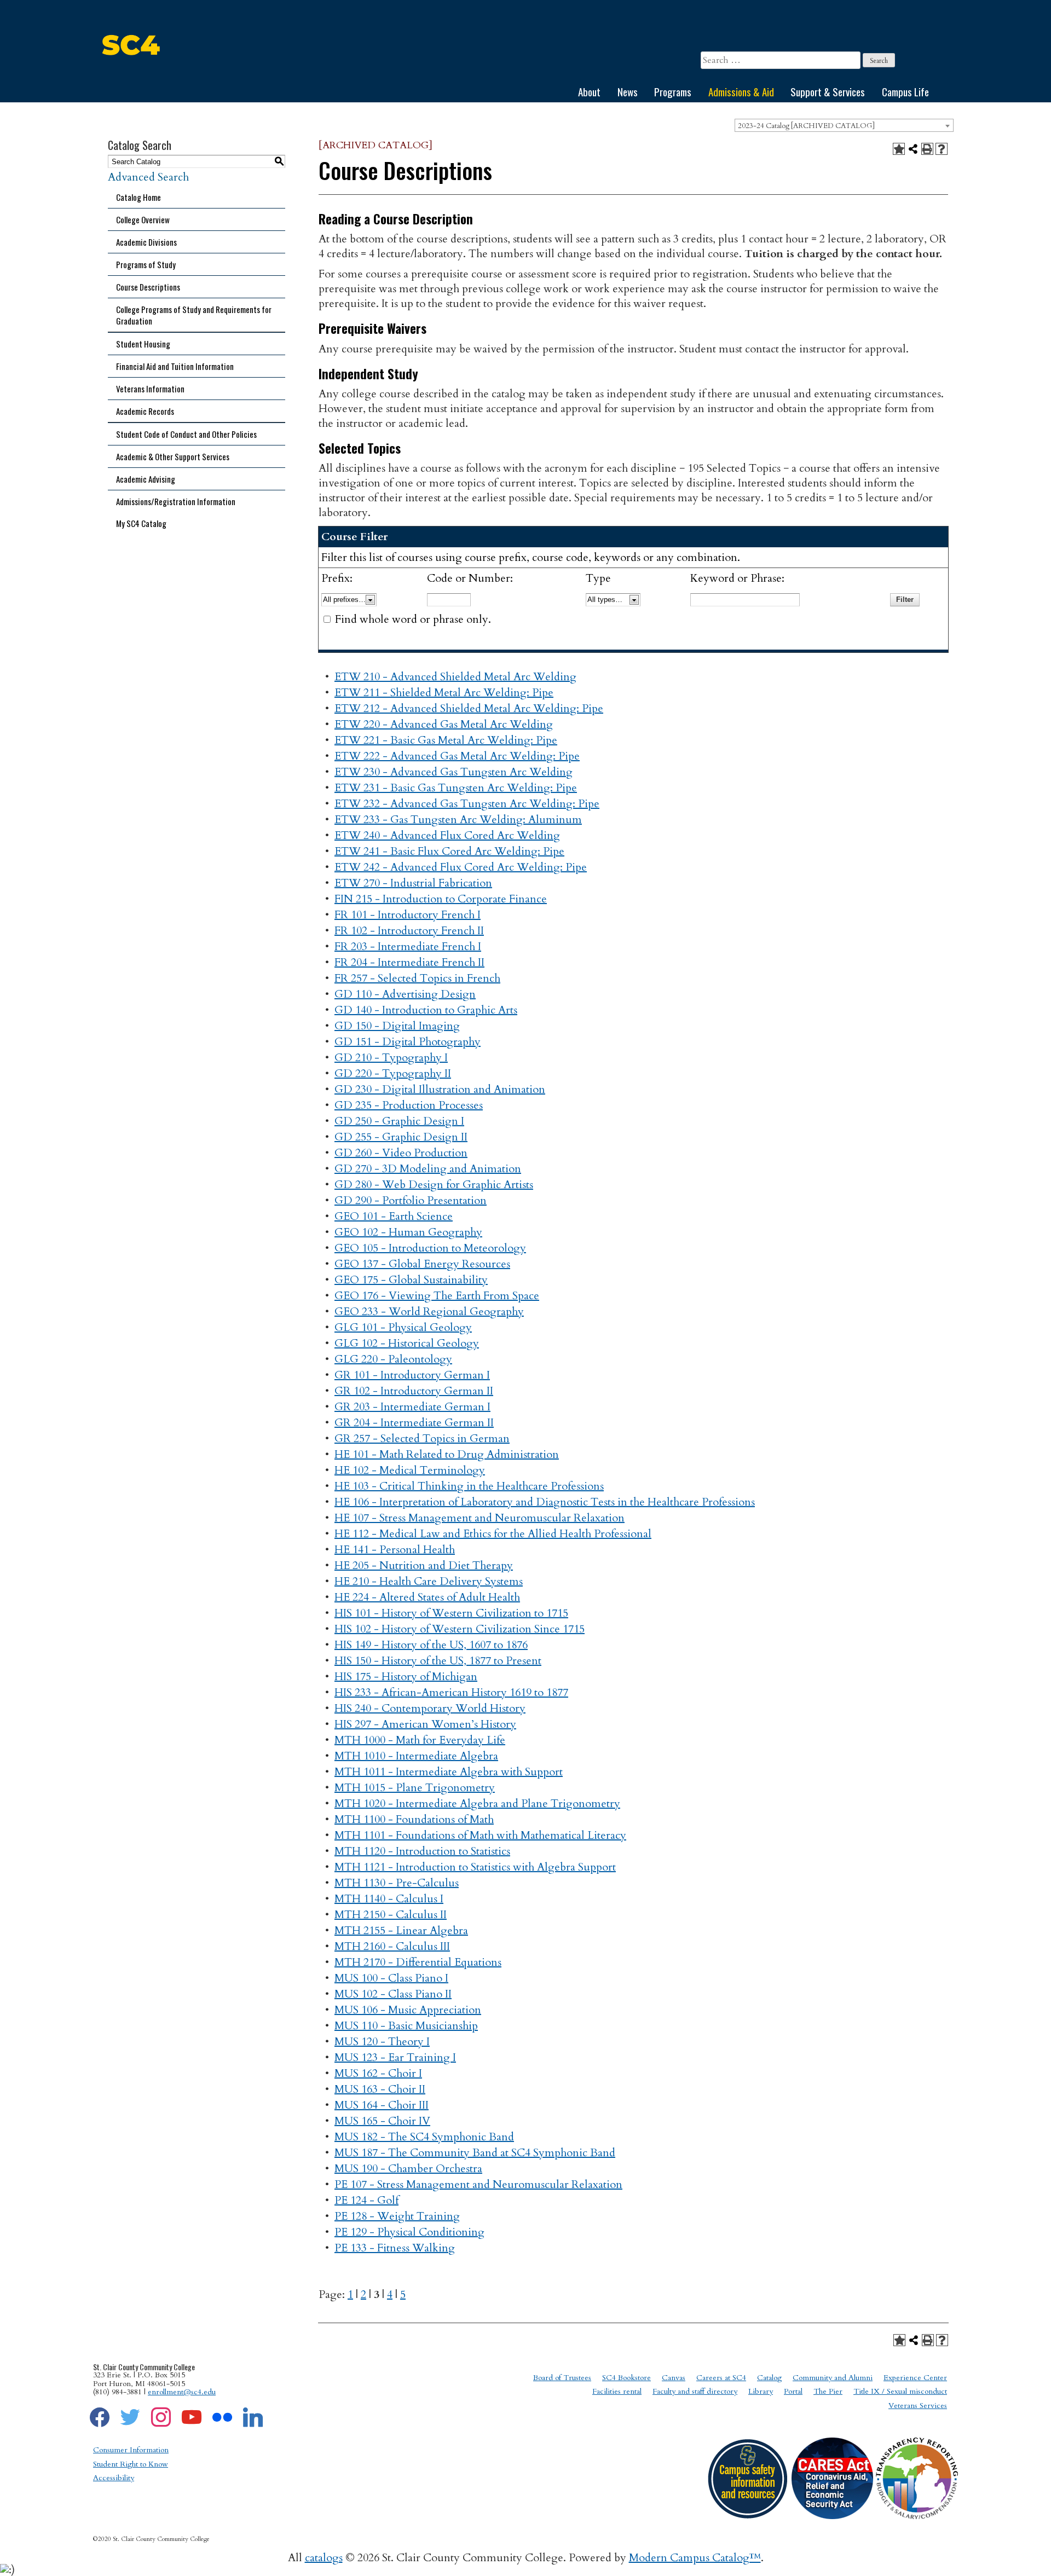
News (628, 91)
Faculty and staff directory (695, 2391)
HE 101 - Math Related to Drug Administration (447, 1454)
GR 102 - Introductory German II (414, 1391)
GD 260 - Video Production (401, 1153)
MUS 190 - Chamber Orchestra (408, 2169)
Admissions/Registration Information (176, 501)
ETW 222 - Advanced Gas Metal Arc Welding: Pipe (457, 756)
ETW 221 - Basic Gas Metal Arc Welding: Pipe (446, 740)
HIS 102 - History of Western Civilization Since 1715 (460, 1629)
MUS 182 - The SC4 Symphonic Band (424, 2137)
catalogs (324, 2558)
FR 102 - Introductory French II (409, 931)
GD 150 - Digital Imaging (397, 1026)
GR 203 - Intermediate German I (412, 1407)
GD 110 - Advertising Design (405, 994)
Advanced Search (148, 177)
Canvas (674, 2378)
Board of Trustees (562, 2378)
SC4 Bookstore (626, 2378)
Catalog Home (138, 197)
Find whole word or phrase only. (413, 619)
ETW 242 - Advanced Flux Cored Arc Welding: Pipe (461, 867)
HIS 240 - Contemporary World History (430, 1708)
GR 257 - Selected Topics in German (422, 1438)
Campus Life (905, 91)
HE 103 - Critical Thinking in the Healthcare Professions (469, 1486)
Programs (673, 91)
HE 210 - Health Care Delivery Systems (429, 1581)
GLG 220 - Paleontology (393, 1359)
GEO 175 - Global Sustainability (411, 1280)
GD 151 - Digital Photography (408, 1042)
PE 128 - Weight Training (397, 2216)
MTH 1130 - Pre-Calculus (397, 1883)
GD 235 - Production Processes (409, 1105)
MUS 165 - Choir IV (382, 2121)
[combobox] (844, 125)
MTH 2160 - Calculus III (392, 1946)
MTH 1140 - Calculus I (389, 1899)
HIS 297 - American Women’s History (425, 1724)
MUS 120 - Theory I (382, 2042)
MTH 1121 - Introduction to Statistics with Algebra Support (475, 1867)
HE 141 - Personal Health (395, 1550)
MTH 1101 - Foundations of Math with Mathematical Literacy (480, 1835)
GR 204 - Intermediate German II (414, 1423)
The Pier (828, 2391)
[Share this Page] (913, 149)
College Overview (143, 219)
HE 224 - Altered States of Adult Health (427, 1597)
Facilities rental (617, 2391)
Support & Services (828, 91)
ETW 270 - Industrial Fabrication (413, 883)
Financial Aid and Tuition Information (175, 366)
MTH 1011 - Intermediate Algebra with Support (449, 1772)
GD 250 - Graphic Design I (399, 1121)
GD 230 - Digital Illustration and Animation (440, 1089)
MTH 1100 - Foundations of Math (414, 1819)
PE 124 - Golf (366, 2200)
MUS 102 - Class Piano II (393, 1994)
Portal (793, 2391)
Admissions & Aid (741, 91)
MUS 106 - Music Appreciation (408, 2010)
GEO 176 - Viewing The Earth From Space (437, 1296)
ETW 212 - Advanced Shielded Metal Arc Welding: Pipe (469, 708)
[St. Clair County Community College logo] (131, 74)
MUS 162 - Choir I (378, 2073)
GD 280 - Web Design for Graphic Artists (434, 1185)
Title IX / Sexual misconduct (900, 2391)
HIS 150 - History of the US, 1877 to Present (438, 1661)
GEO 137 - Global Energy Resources (422, 1264)
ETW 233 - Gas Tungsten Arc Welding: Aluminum (458, 820)
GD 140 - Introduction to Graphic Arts (426, 1010)
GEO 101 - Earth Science (394, 1216)
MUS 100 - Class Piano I (391, 1978)
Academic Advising (146, 479)
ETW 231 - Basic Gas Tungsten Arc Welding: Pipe (456, 788)
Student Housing (143, 344)
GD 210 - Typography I (391, 1058)
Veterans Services (918, 2406)
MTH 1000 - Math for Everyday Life (420, 1740)
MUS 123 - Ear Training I (395, 2057)
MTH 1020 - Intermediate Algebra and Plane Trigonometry (477, 1804)
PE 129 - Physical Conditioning (409, 2232)
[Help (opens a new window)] (942, 149)
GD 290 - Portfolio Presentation (411, 1200)
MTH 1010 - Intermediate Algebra (416, 1756)
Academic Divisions (146, 242)
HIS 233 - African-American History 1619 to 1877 (451, 1692)
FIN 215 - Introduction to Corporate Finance (441, 899)
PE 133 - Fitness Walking (395, 2248)
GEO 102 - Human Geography (408, 1232)
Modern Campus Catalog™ (695, 2558)
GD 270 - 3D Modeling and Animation (428, 1169)
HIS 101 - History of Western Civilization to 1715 (451, 1613)
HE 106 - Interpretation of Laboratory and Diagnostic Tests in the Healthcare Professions (545, 1502)
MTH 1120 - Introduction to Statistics (422, 1851)
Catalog (769, 2378)
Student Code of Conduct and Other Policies (186, 434)
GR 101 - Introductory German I (412, 1375)
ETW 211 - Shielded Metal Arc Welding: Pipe (444, 693)
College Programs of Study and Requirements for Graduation (194, 315)
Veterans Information (150, 389)
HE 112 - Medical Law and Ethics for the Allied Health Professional (493, 1534)
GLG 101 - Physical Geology (403, 1327)
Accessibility (114, 2478)
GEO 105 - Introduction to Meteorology (430, 1248)
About (589, 91)
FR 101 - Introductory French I (408, 915)
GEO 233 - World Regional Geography (429, 1312)
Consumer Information (131, 2450)
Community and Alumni (833, 2378)
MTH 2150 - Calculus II (391, 1915)
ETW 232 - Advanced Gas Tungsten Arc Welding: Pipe (467, 804)
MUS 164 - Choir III (382, 2105)
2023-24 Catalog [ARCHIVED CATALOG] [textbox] (806, 126)
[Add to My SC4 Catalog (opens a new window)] (899, 149)
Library (761, 2391)
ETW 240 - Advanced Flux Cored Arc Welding (447, 835)
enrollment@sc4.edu (182, 2392)
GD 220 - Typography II (393, 1073)
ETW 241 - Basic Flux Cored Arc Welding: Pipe (449, 851)
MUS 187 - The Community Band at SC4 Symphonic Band (475, 2153)
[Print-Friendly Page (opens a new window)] (927, 149)
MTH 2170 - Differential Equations (418, 1962)
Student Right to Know (131, 2464)
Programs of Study (146, 264)
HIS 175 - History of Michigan (406, 1677)
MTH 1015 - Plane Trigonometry (415, 1788)
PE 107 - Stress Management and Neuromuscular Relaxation (478, 2184)
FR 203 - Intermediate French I (408, 947)
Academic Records (145, 411)
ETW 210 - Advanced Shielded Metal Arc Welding (455, 677)
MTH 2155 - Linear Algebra (401, 1930)
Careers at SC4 (721, 2378)
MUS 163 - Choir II (380, 2089)
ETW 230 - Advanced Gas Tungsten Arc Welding (454, 772)
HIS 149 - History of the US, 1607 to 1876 (431, 1645)
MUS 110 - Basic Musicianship (406, 2026)
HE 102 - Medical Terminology (410, 1470)
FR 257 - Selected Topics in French (417, 978)
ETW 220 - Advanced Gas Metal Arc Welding (444, 724)
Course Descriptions (148, 287)
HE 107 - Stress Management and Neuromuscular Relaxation (480, 1518)
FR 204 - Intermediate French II (409, 962)
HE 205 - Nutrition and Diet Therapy (424, 1565)
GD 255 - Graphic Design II (401, 1137)
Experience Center (915, 2378)
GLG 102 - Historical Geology (407, 1343)
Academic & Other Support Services (173, 456)
